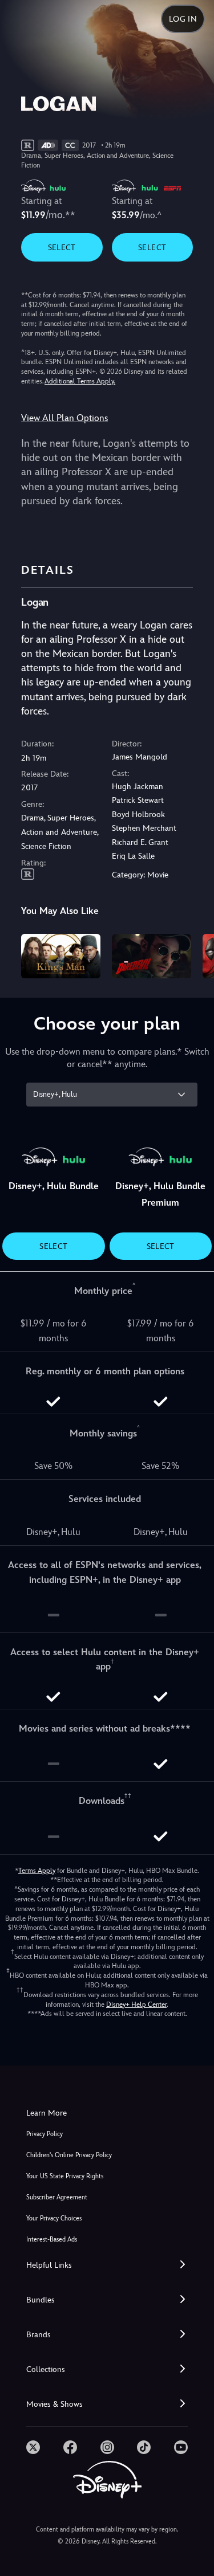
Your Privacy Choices (54, 2218)
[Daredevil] (152, 956)
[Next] (194, 954)
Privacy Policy (45, 2134)
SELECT (62, 247)
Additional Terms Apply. (80, 381)
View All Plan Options (64, 418)
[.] (33, 2447)
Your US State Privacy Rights (65, 2176)
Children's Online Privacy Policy (69, 2155)
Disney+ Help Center (136, 2005)
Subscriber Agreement (57, 2197)
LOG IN (183, 19)
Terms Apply (37, 1871)
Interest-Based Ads (52, 2240)
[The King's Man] (61, 956)
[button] (107, 2265)
